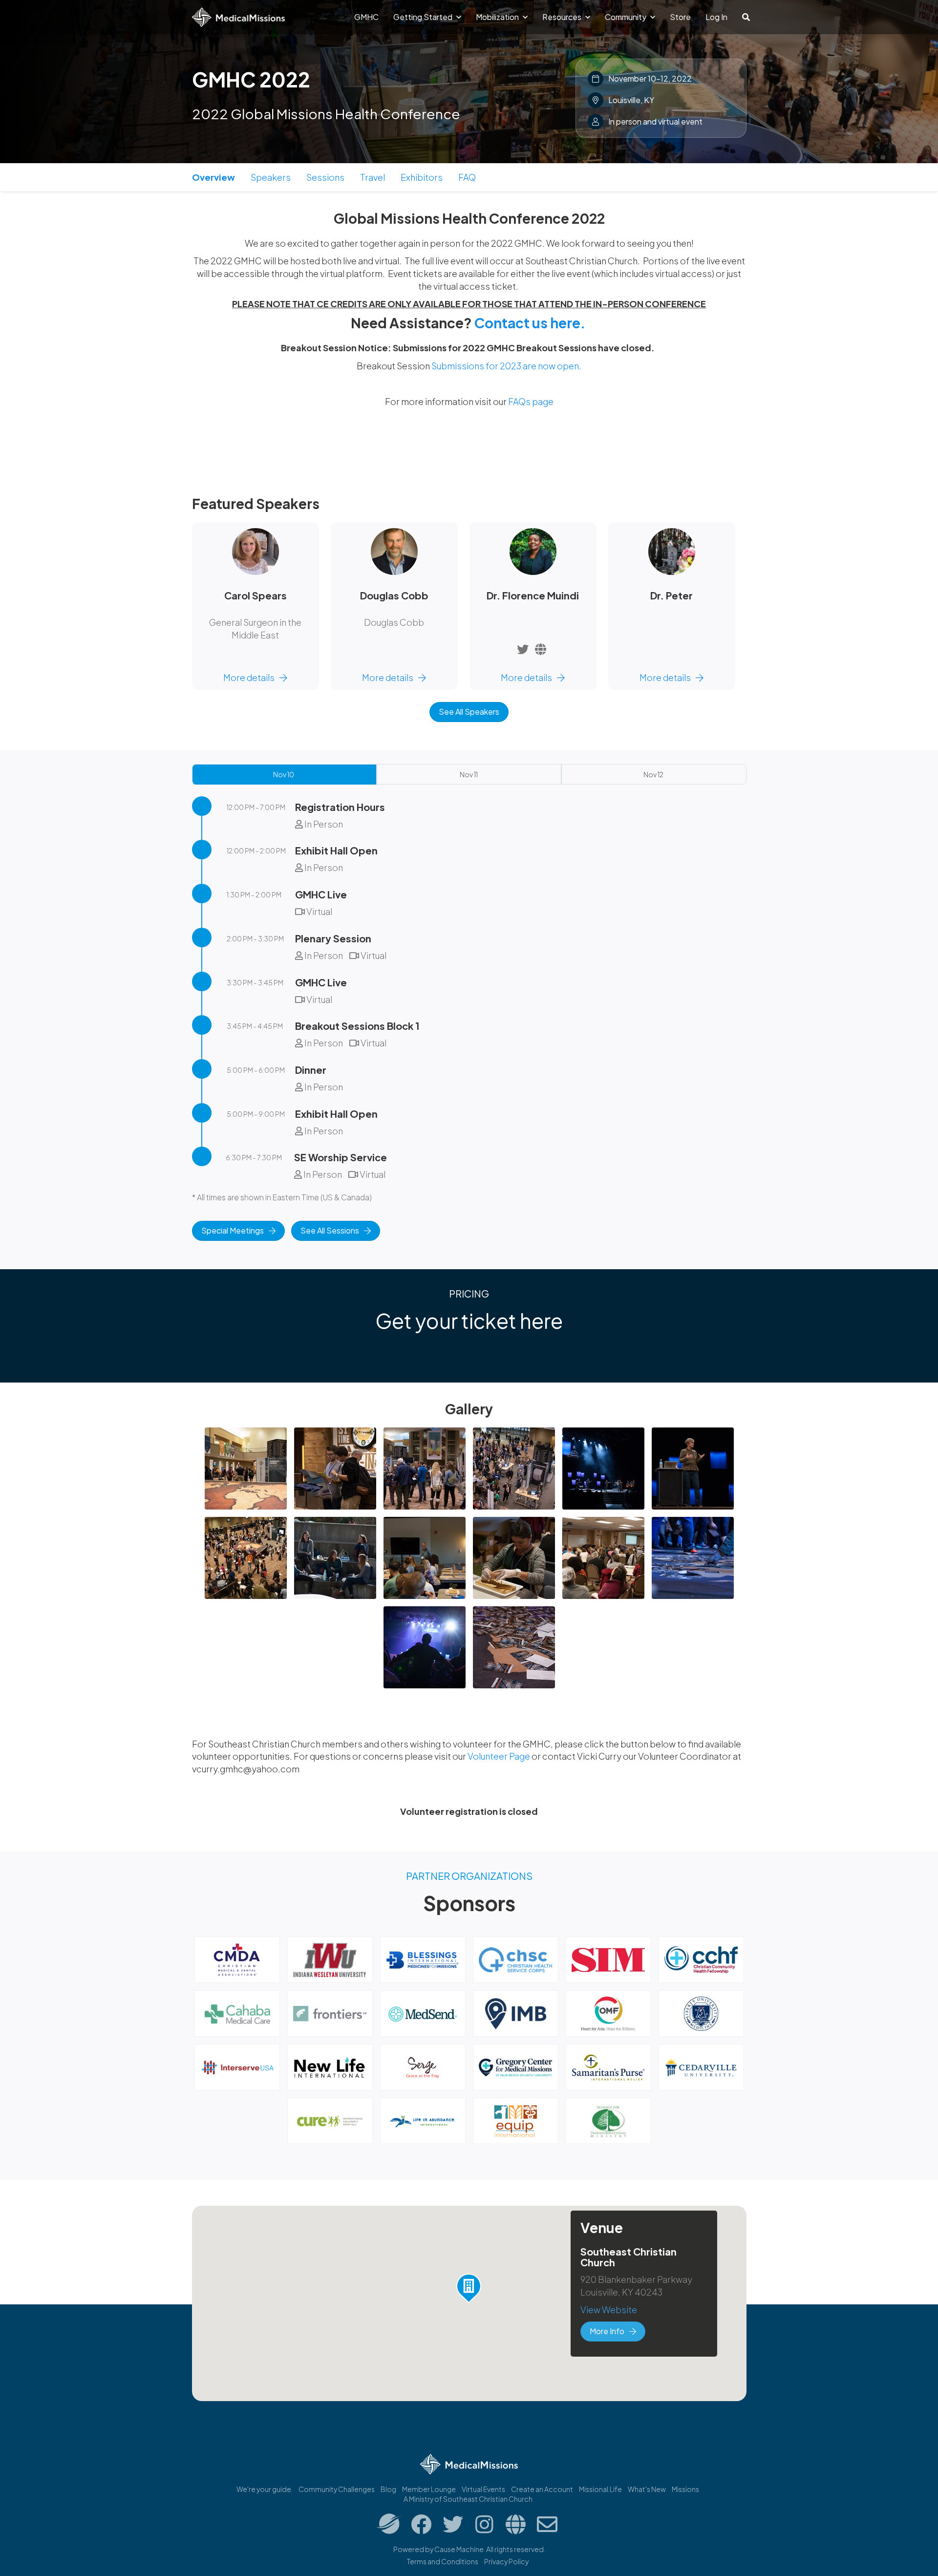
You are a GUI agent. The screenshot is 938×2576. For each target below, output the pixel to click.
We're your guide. (265, 2489)
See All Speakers (469, 712)
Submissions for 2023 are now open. (506, 366)
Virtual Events (483, 2489)
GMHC (366, 17)
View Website (609, 2310)
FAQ (467, 177)
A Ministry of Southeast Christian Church (468, 2499)
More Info (607, 2331)
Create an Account (542, 2489)
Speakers (271, 177)
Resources (563, 17)
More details (249, 677)
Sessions (325, 177)
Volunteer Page (500, 1756)
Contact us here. (530, 323)
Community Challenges (337, 2489)
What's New (647, 2489)
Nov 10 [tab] (284, 774)
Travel (373, 177)
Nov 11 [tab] (469, 774)
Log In (716, 17)
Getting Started (424, 17)
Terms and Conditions (443, 2561)
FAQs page (531, 401)
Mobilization (498, 17)
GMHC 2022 (251, 79)
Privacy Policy (506, 2561)
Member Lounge (429, 2489)
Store (680, 17)
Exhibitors (422, 177)
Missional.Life (600, 2489)
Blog (388, 2489)
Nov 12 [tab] (653, 774)
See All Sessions (330, 1230)
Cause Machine (459, 2549)
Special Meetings (233, 1230)
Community (626, 17)
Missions (685, 2489)
